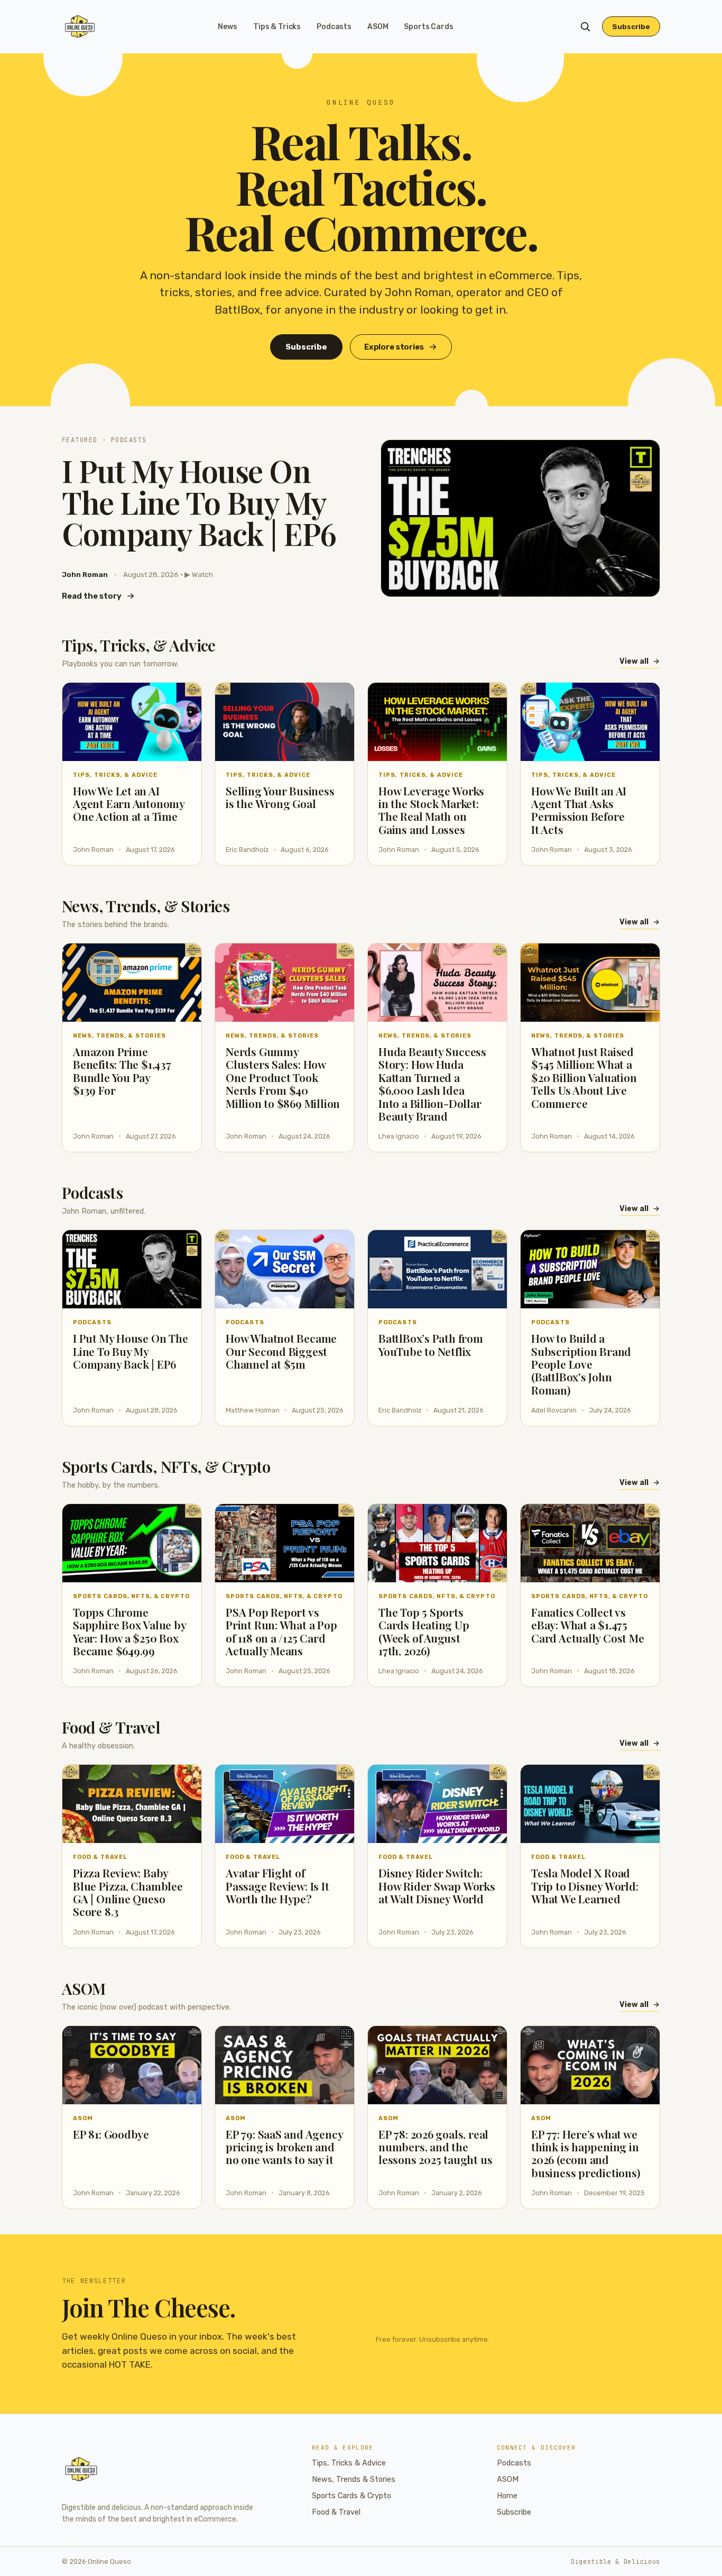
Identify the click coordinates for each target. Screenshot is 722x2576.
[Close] (425, 1208)
